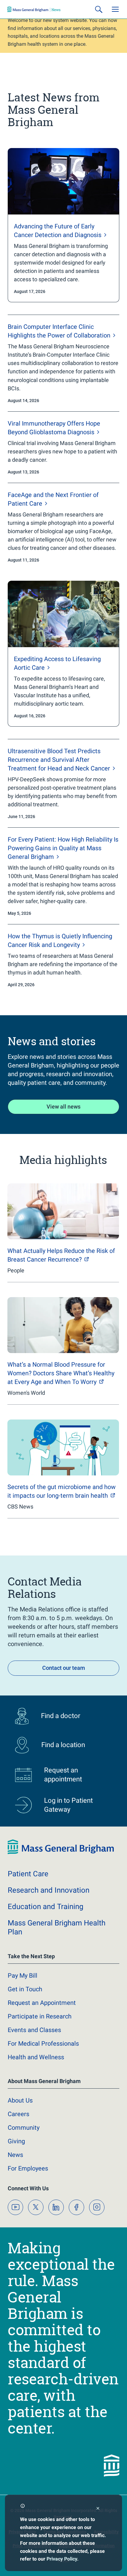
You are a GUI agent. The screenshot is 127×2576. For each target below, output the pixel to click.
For (28, 2168)
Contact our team (64, 1668)
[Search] (99, 9)
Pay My (23, 1975)
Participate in (40, 2016)
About (20, 2100)
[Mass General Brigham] (34, 9)
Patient (28, 1874)
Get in (25, 1989)
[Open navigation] (115, 9)
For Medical (43, 2043)
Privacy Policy (62, 2559)
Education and (45, 1907)
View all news (63, 1107)
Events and (34, 2030)
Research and (49, 1890)
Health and (36, 2057)
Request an (42, 2003)
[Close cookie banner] (98, 2509)
